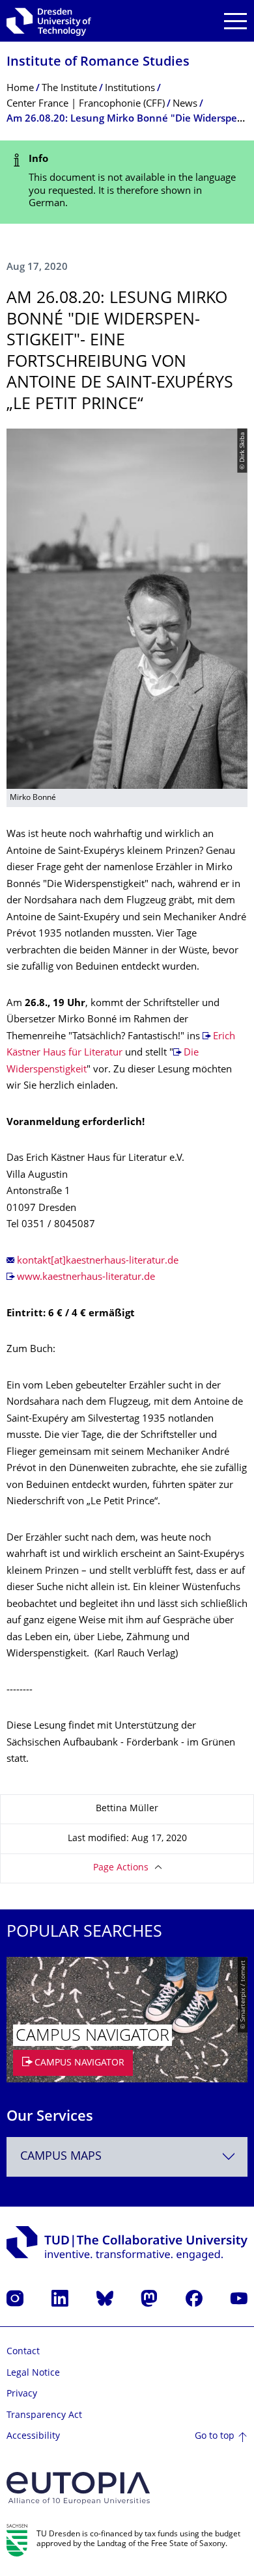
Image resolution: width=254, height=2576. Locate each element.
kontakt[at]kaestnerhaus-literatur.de (98, 1261)
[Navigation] (235, 21)
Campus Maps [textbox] (61, 2157)
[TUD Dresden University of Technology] (49, 21)
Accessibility (33, 2437)
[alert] (127, 182)
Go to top (215, 2437)
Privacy (22, 2394)
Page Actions (121, 1868)
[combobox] (127, 2157)
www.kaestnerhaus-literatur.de (86, 1278)
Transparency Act (44, 2416)
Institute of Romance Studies (98, 63)
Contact (23, 2352)
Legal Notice (33, 2373)
